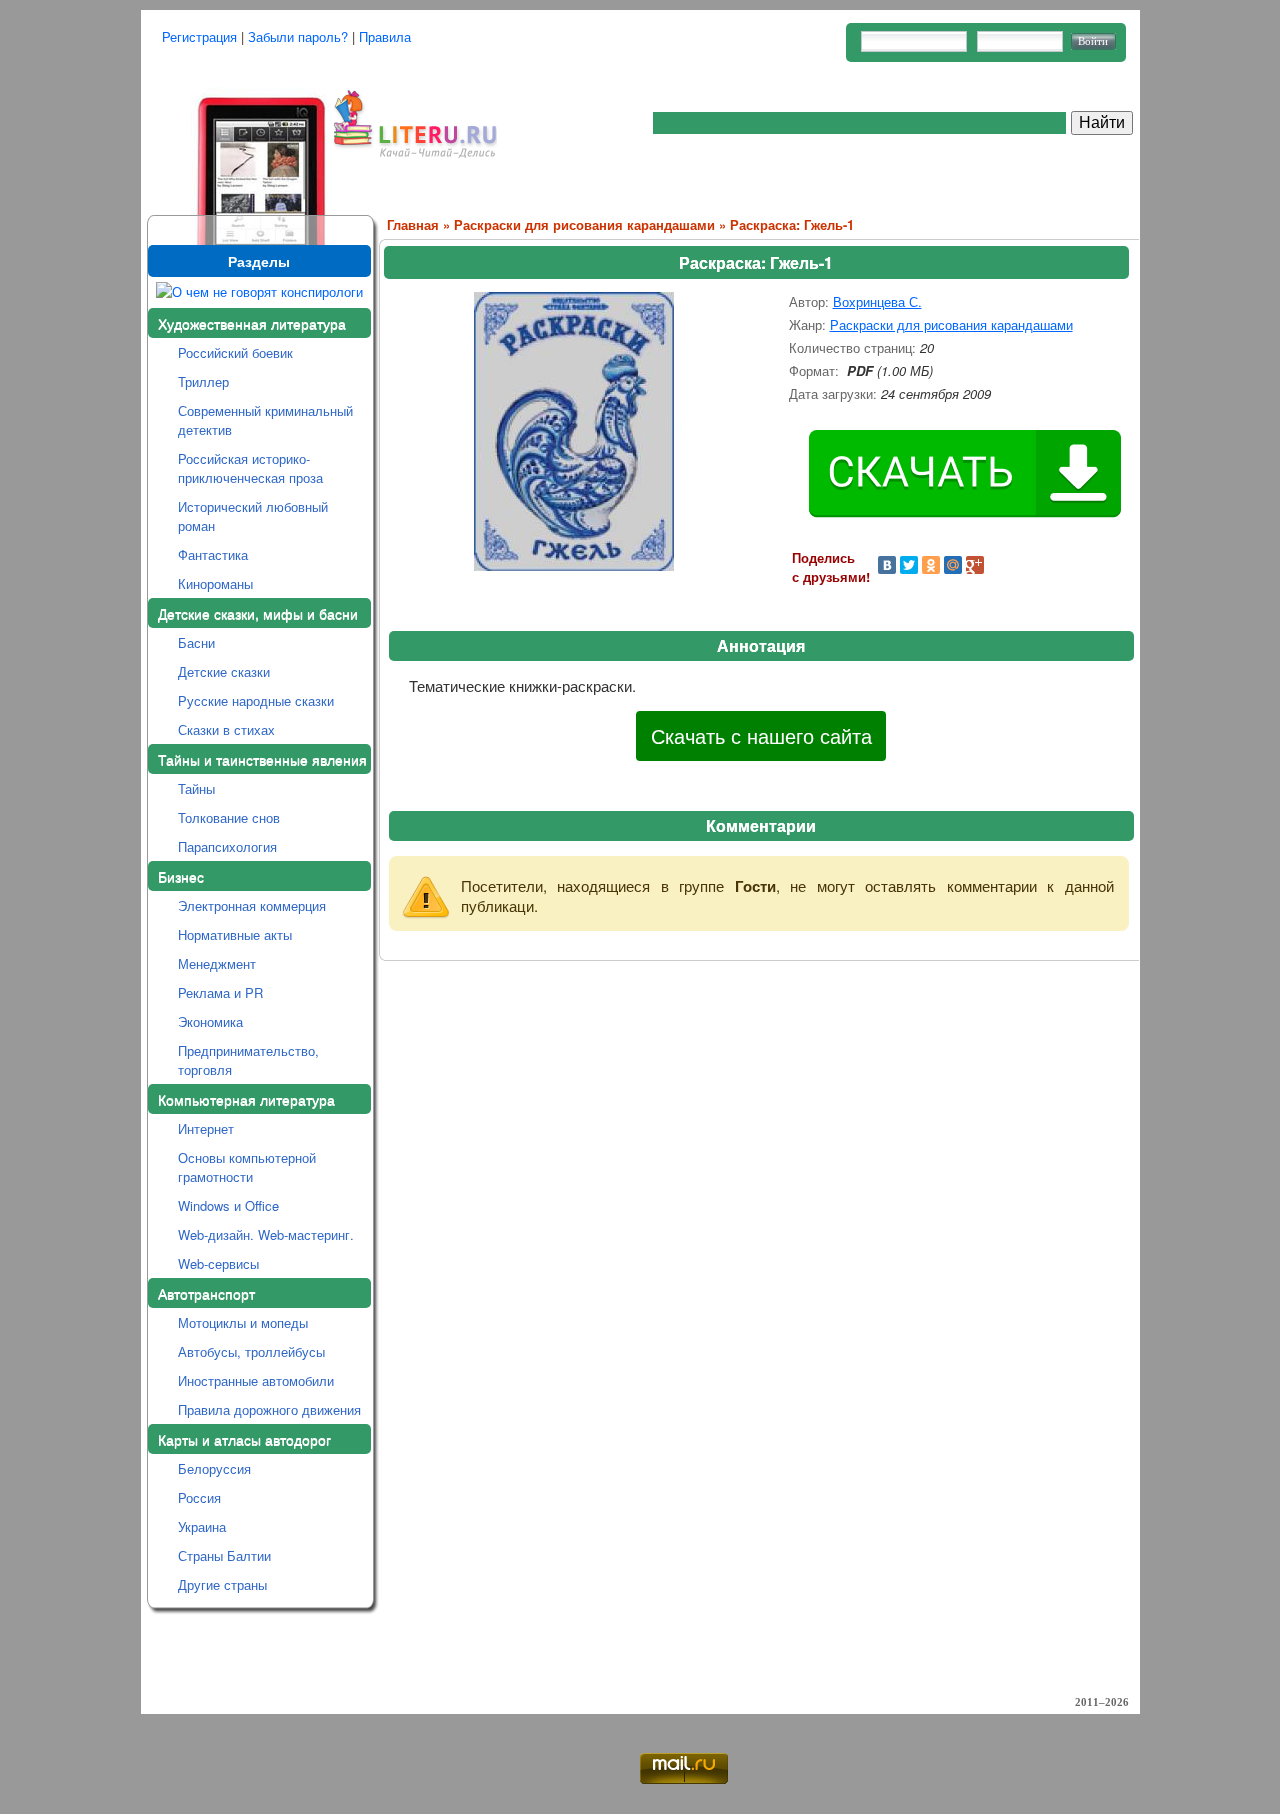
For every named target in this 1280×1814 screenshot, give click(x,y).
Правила (385, 36)
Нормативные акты (235, 934)
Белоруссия (214, 1468)
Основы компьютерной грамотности (247, 1167)
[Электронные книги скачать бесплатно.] (237, 142)
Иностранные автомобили (256, 1380)
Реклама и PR (220, 992)
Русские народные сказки (256, 700)
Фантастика (213, 554)
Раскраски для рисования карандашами (584, 224)
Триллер (203, 381)
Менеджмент (217, 963)
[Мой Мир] (953, 565)
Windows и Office (228, 1205)
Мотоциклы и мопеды (243, 1322)
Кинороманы (215, 583)
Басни (196, 642)
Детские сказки (224, 671)
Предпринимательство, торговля (248, 1060)
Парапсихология (227, 846)
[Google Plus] (975, 565)
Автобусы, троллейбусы (251, 1351)
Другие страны (222, 1584)
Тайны (196, 788)
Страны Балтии (224, 1555)
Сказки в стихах (226, 729)
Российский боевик (235, 352)
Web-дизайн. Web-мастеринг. (266, 1234)
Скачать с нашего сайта (761, 735)
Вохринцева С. (877, 301)
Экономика (210, 1021)
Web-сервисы (218, 1263)
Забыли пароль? (298, 36)
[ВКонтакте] (887, 565)
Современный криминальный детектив (265, 420)
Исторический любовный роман (253, 516)
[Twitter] (909, 565)
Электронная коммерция (252, 905)
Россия (199, 1497)
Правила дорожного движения (269, 1409)
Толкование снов (229, 817)
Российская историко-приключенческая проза (250, 468)
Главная (413, 224)
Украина (202, 1526)
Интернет (206, 1128)
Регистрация (199, 36)
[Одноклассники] (931, 565)
